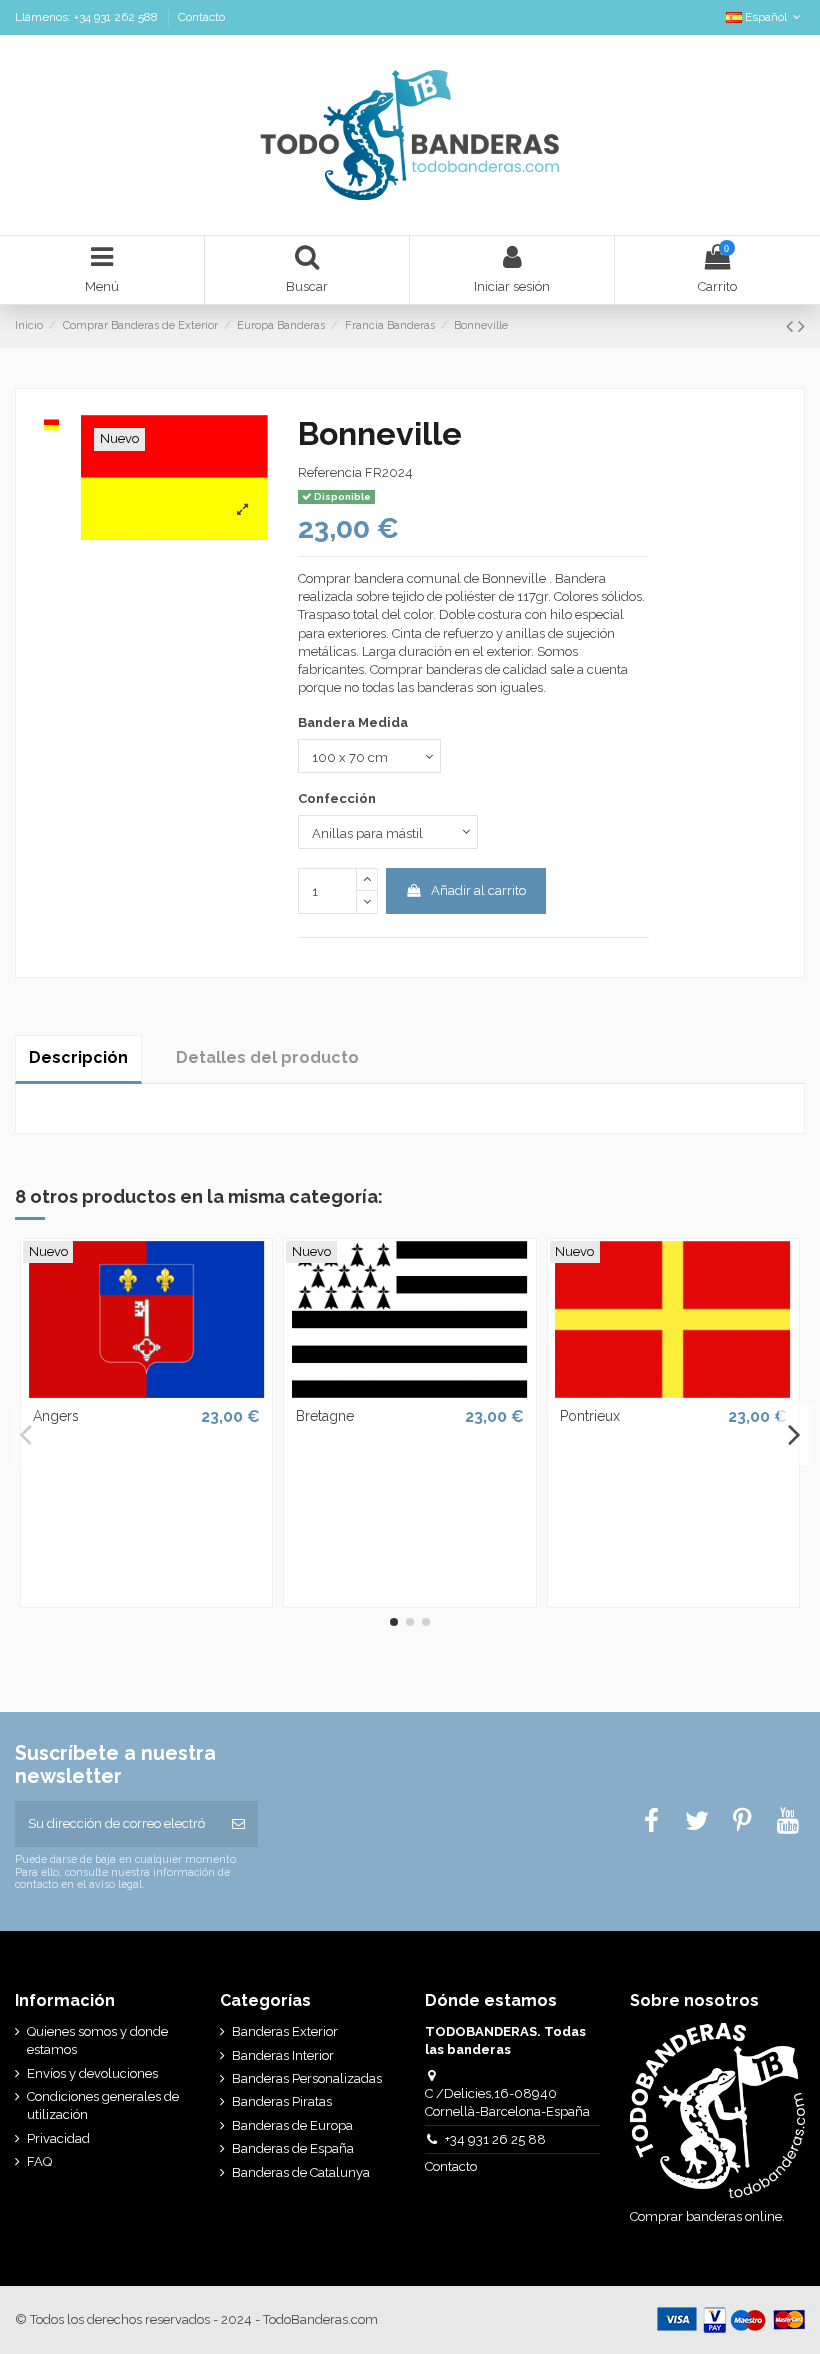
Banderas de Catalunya (301, 2172)
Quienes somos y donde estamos (97, 2040)
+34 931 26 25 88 (495, 2139)
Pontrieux (590, 1416)
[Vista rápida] (146, 1391)
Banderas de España (293, 2148)
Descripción (78, 1057)
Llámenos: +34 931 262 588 (88, 17)
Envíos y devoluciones (92, 2073)
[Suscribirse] (238, 1824)
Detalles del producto (267, 1057)
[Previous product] (792, 326)
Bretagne (325, 1416)
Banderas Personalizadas (307, 2078)
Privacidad (58, 2138)
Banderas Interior (283, 2055)
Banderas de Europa (292, 2125)
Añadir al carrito (478, 890)
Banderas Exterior (285, 2031)
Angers (56, 1416)
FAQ (39, 2161)
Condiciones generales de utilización (103, 2105)
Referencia (330, 472)
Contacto (201, 17)
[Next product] (801, 326)
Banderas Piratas (282, 2101)
